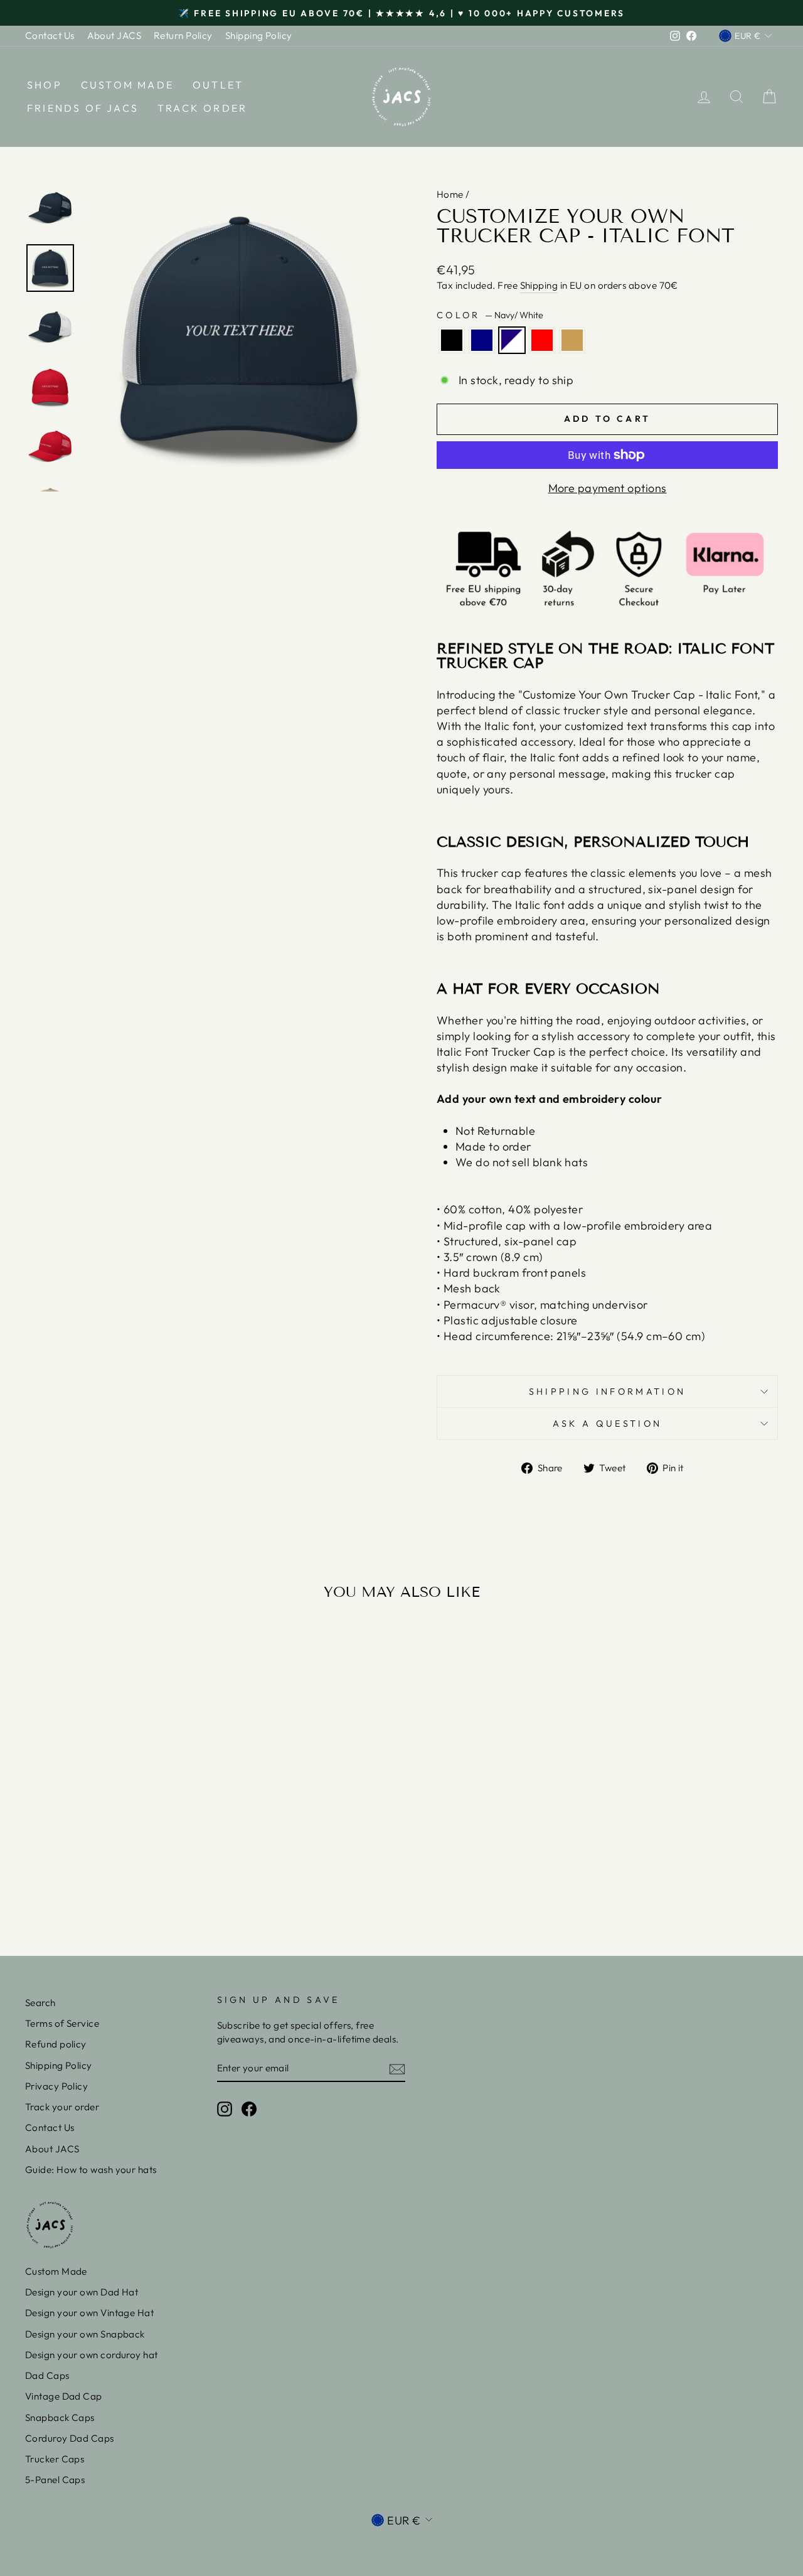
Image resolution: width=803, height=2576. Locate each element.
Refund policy (56, 2044)
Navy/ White (512, 340)
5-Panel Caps (55, 2480)
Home (450, 194)
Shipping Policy (259, 35)
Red (542, 340)
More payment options (608, 488)
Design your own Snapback (85, 2334)
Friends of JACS (83, 108)
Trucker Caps (55, 2459)
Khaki (572, 340)
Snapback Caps (60, 2418)
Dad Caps (47, 2375)
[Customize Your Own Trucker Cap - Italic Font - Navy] (97, 1881)
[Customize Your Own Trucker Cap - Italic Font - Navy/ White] (114, 1881)
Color (490, 315)
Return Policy (183, 35)
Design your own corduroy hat (92, 2355)
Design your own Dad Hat (82, 2292)
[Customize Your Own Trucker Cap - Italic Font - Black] (80, 1881)
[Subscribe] (397, 2069)
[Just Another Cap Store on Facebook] (249, 2108)
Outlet (218, 85)
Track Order (202, 108)
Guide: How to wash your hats (91, 2170)
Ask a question (607, 1424)
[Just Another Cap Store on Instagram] (225, 2108)
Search (40, 2003)
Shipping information (607, 1392)
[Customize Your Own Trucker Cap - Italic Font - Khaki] (148, 1881)
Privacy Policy (56, 2086)
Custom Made (127, 85)
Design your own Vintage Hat (89, 2313)
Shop (45, 85)
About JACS (114, 35)
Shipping (539, 285)
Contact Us (50, 35)
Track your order (62, 2107)
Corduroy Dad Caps (70, 2438)
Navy (482, 340)
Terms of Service (62, 2023)
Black (452, 340)
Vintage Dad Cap (64, 2396)
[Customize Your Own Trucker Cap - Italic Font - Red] (131, 1881)
